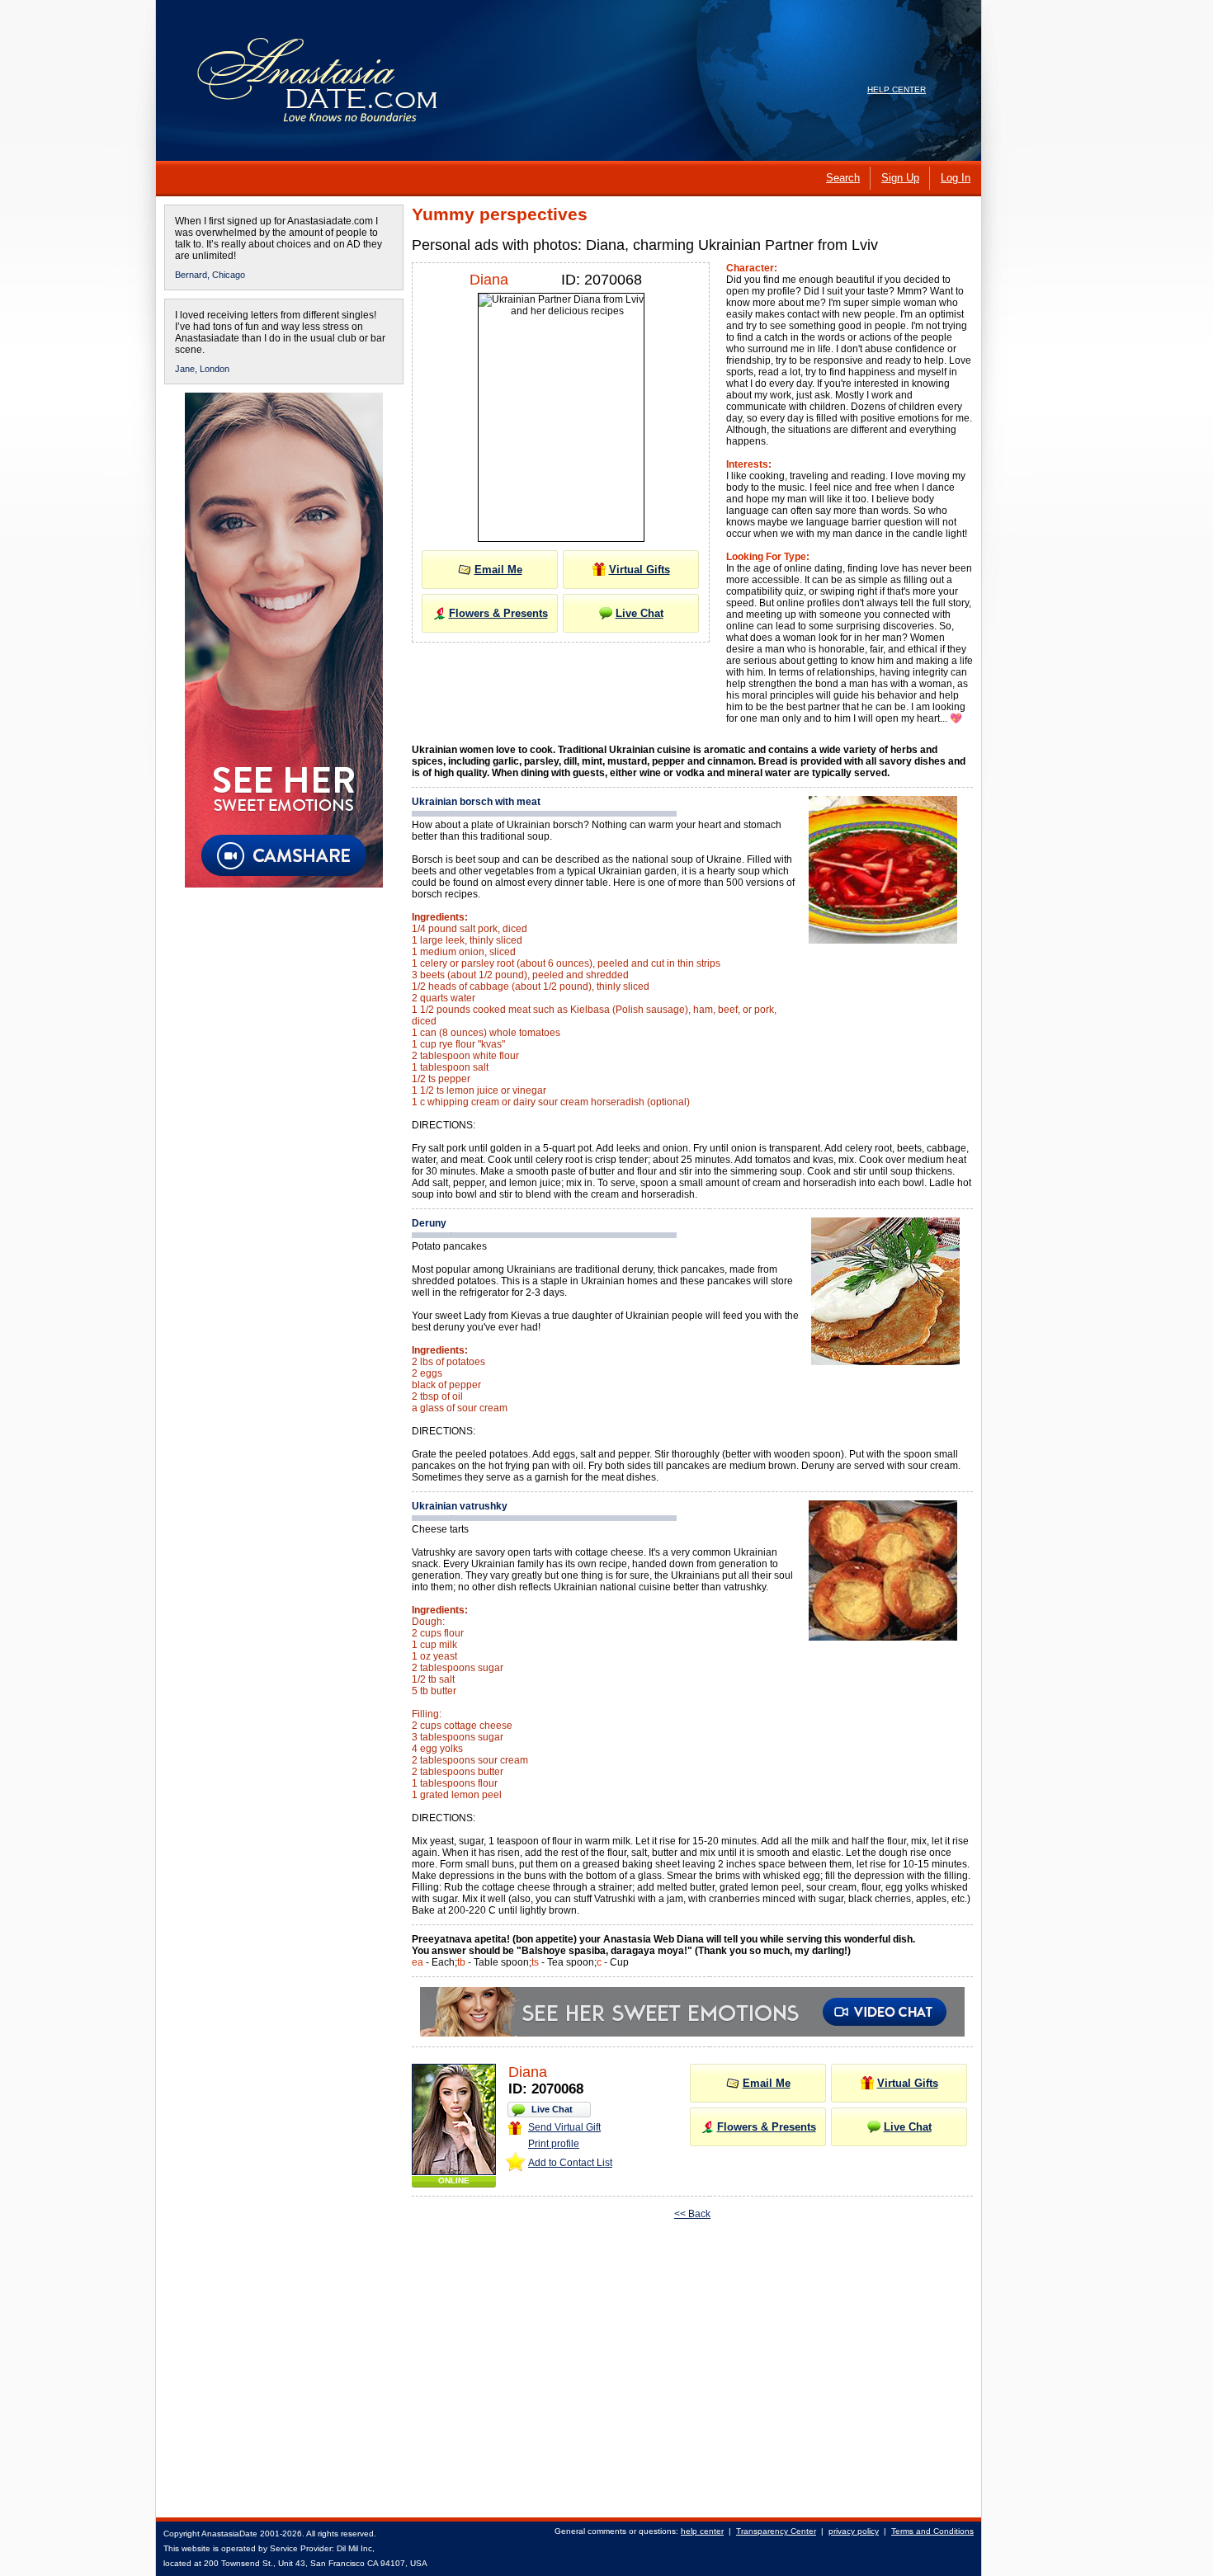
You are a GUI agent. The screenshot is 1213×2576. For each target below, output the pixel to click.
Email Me (498, 570)
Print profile (554, 2144)
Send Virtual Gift (564, 2127)
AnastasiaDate (229, 2534)
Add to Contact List (570, 2163)
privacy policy (854, 2531)
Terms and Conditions (932, 2531)
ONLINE (454, 2180)
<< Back (692, 2214)
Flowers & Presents (498, 613)
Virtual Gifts (640, 570)
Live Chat (640, 613)
